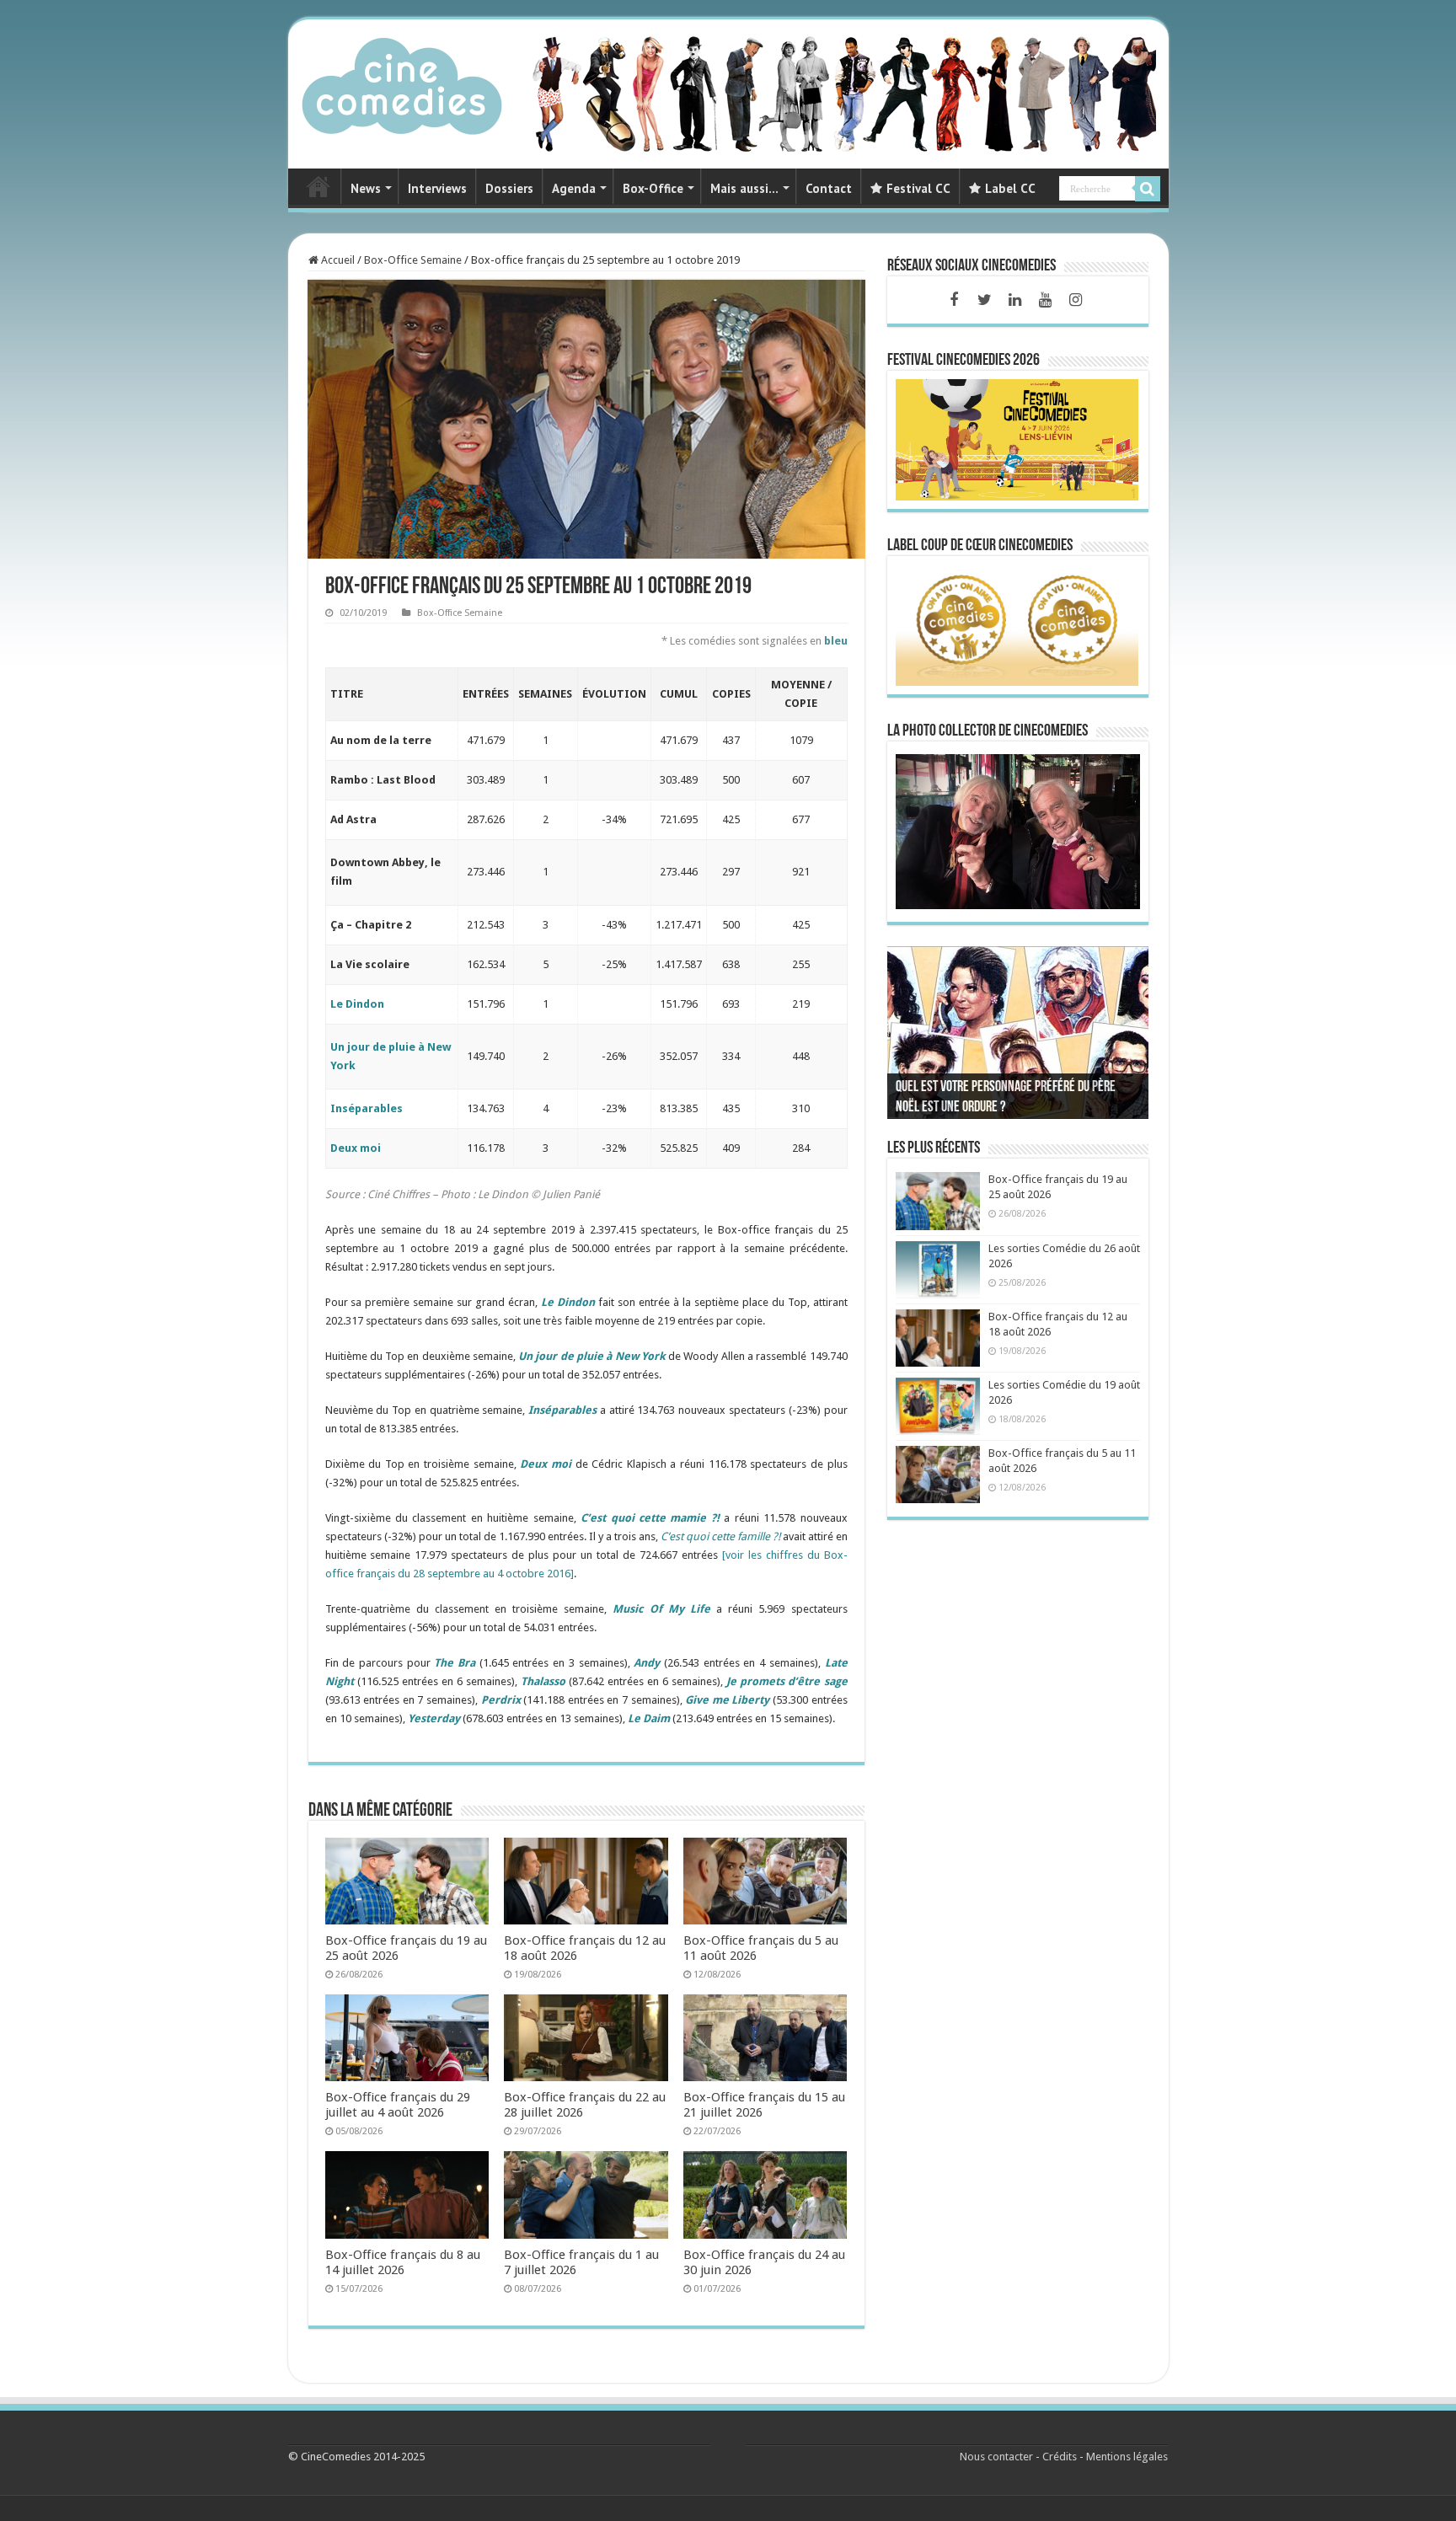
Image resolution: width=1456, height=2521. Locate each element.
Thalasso (543, 1681)
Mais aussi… (744, 188)
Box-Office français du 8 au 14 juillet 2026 (403, 2262)
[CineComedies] (402, 83)
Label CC (1010, 188)
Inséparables (367, 1108)
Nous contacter (996, 2457)
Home (318, 186)
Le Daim (649, 1718)
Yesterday (434, 1718)
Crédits (1060, 2457)
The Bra (455, 1663)
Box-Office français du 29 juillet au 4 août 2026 (398, 2105)
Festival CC (918, 188)
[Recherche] (1148, 189)
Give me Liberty (727, 1700)
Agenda (574, 188)
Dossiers (509, 188)
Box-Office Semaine (413, 260)
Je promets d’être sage (787, 1681)
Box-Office (653, 188)
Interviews (437, 188)
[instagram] (1075, 300)
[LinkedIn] (1014, 300)
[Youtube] (1045, 300)
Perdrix (501, 1700)
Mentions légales (1127, 2457)
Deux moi (356, 1148)
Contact (829, 188)
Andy (647, 1663)
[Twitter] (984, 300)
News (366, 188)
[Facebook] (954, 300)
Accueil (337, 260)
